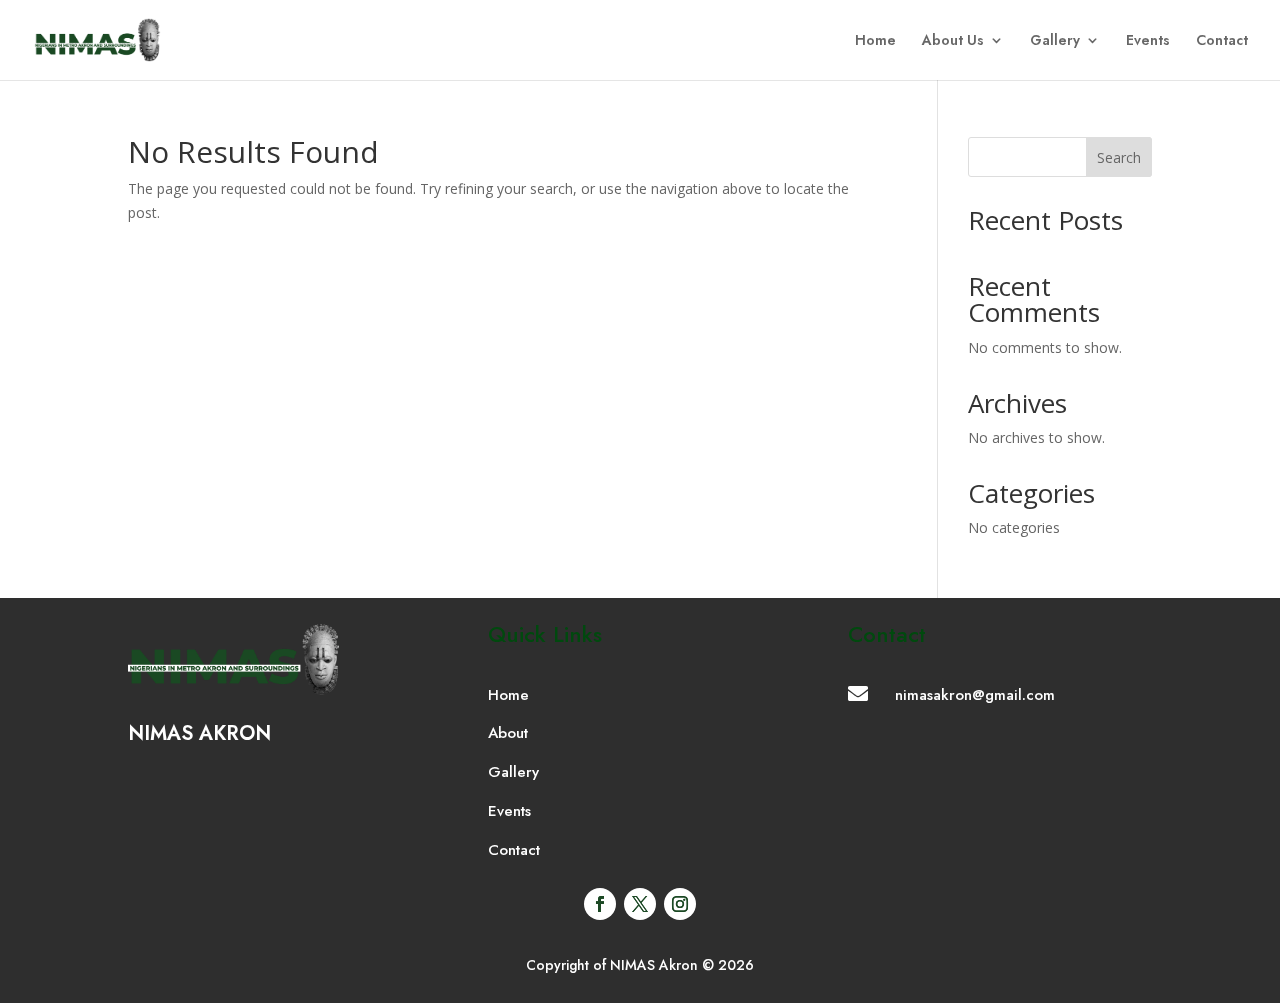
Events (1148, 41)
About (508, 733)
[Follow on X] (640, 904)
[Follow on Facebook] (600, 904)
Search (1119, 157)
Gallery (1055, 41)
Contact (1222, 41)
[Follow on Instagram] (680, 904)
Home (875, 41)
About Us (953, 41)
